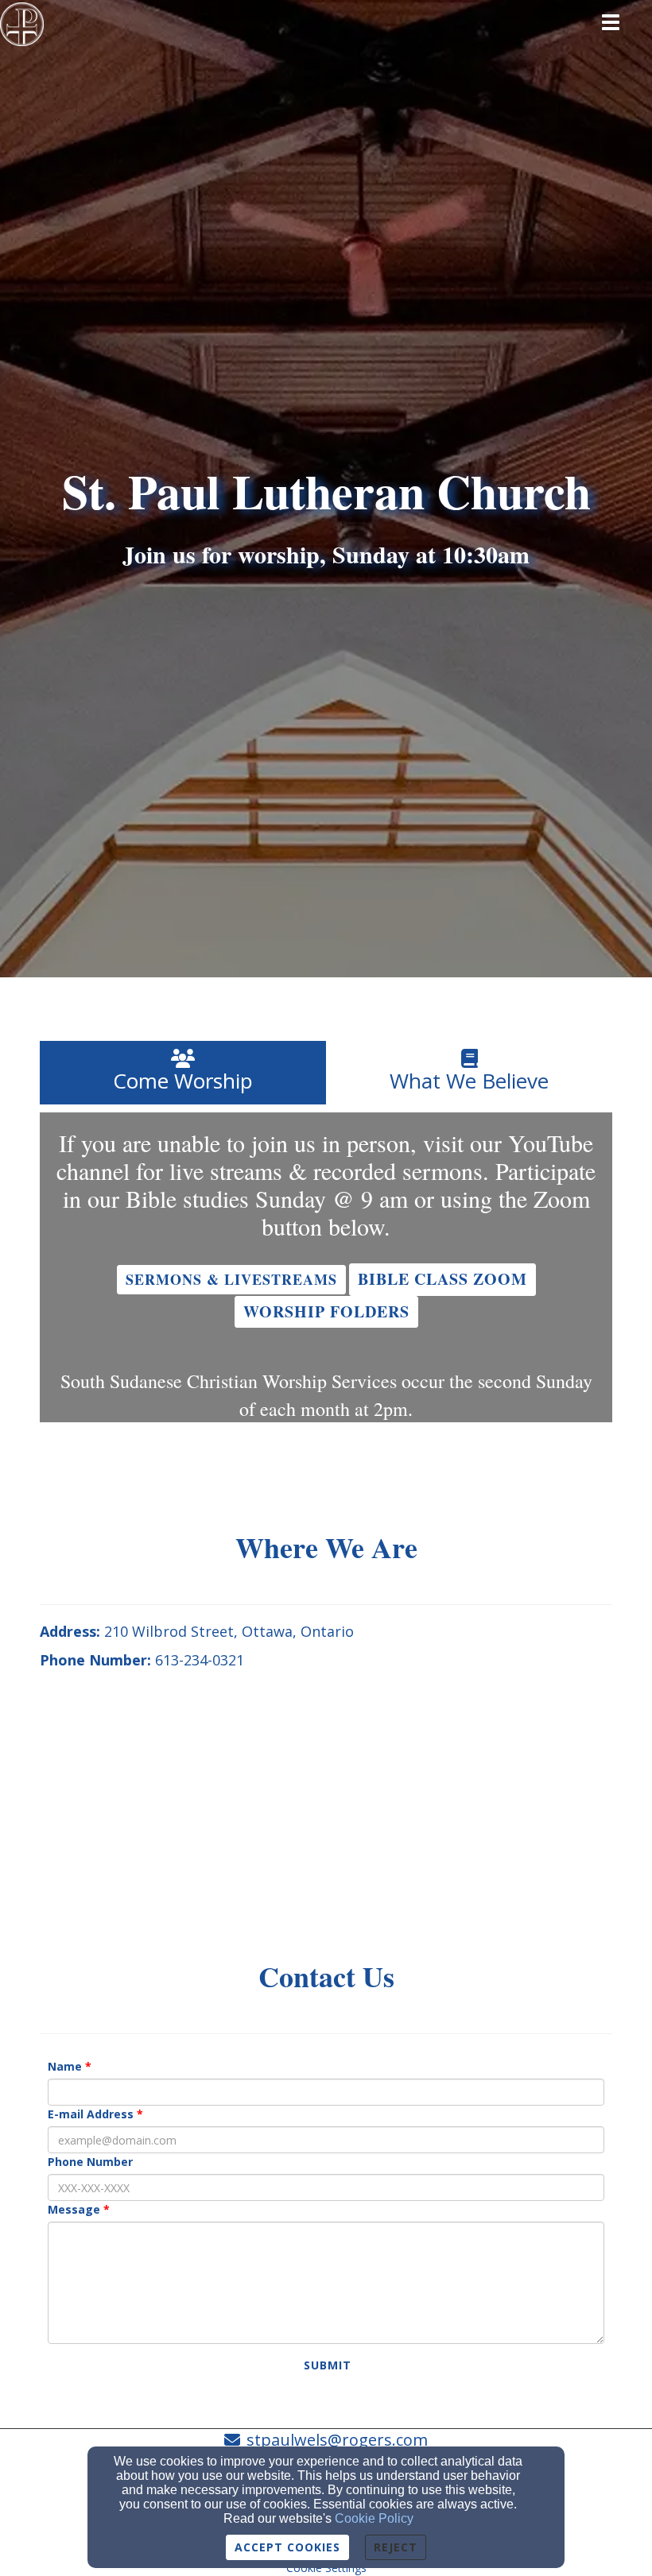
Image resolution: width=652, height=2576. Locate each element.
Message (74, 2209)
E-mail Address (91, 2114)
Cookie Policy (374, 2518)
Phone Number (90, 2162)
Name (65, 2066)
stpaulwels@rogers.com (337, 2440)
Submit (328, 2365)
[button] (231, 1280)
